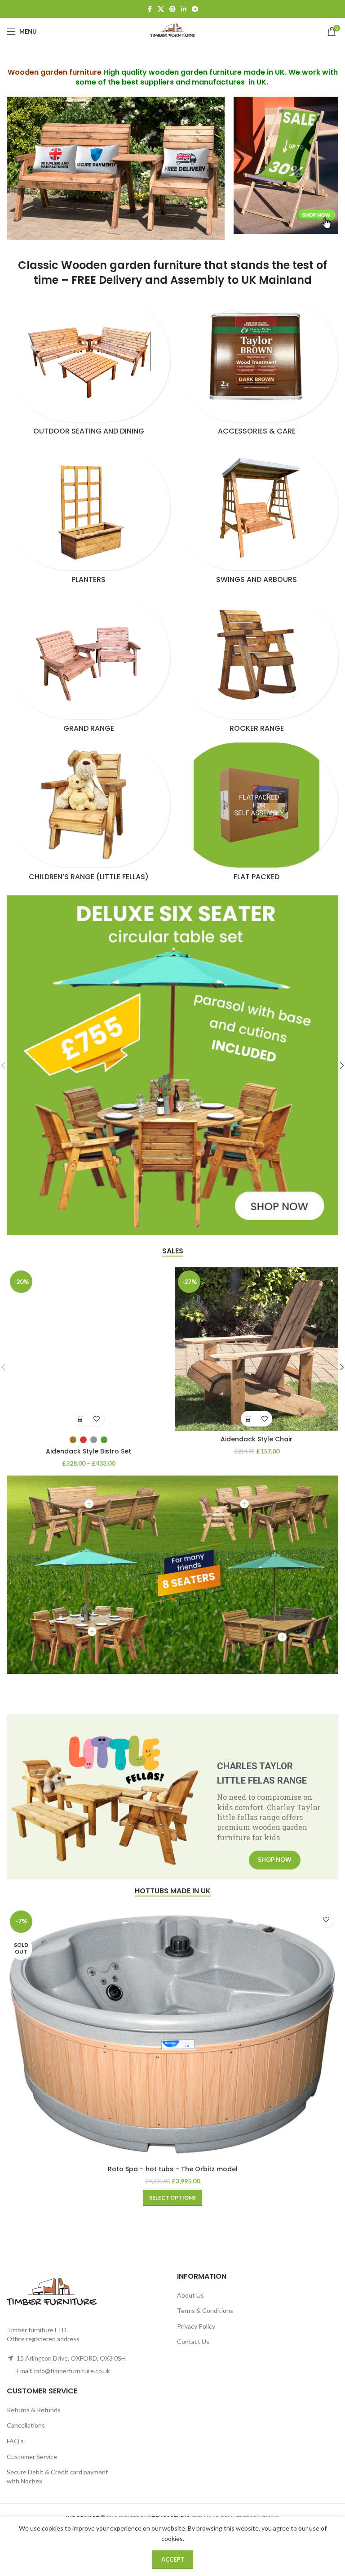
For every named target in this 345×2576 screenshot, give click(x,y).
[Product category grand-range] (88, 666)
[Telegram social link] (195, 9)
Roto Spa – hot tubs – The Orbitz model (173, 2169)
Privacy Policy (196, 2326)
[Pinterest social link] (172, 9)
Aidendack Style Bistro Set (88, 1451)
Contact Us (193, 2341)
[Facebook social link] (150, 9)
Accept (173, 2559)
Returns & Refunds (34, 2410)
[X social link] (161, 9)
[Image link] (286, 164)
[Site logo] (172, 31)
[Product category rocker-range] (257, 666)
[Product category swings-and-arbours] (257, 517)
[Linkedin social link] (184, 9)
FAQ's (15, 2441)
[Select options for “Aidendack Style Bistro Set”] (81, 1419)
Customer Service (32, 2457)
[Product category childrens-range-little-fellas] (88, 814)
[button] (249, 1419)
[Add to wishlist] (96, 1419)
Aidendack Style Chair (257, 1439)
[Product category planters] (88, 517)
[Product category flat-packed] (257, 814)
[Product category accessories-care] (257, 369)
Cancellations (26, 2425)
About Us (190, 2295)
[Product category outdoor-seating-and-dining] (88, 369)
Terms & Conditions (205, 2310)
